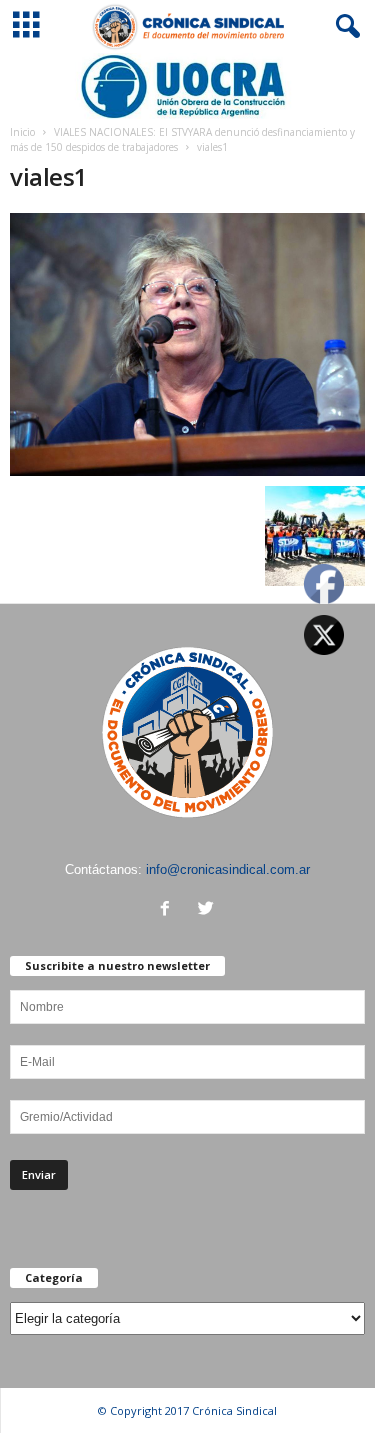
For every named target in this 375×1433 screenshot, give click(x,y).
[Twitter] (208, 910)
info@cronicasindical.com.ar (228, 869)
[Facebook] (169, 910)
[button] (344, 27)
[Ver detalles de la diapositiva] (187, 86)
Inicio (22, 132)
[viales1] (187, 344)
